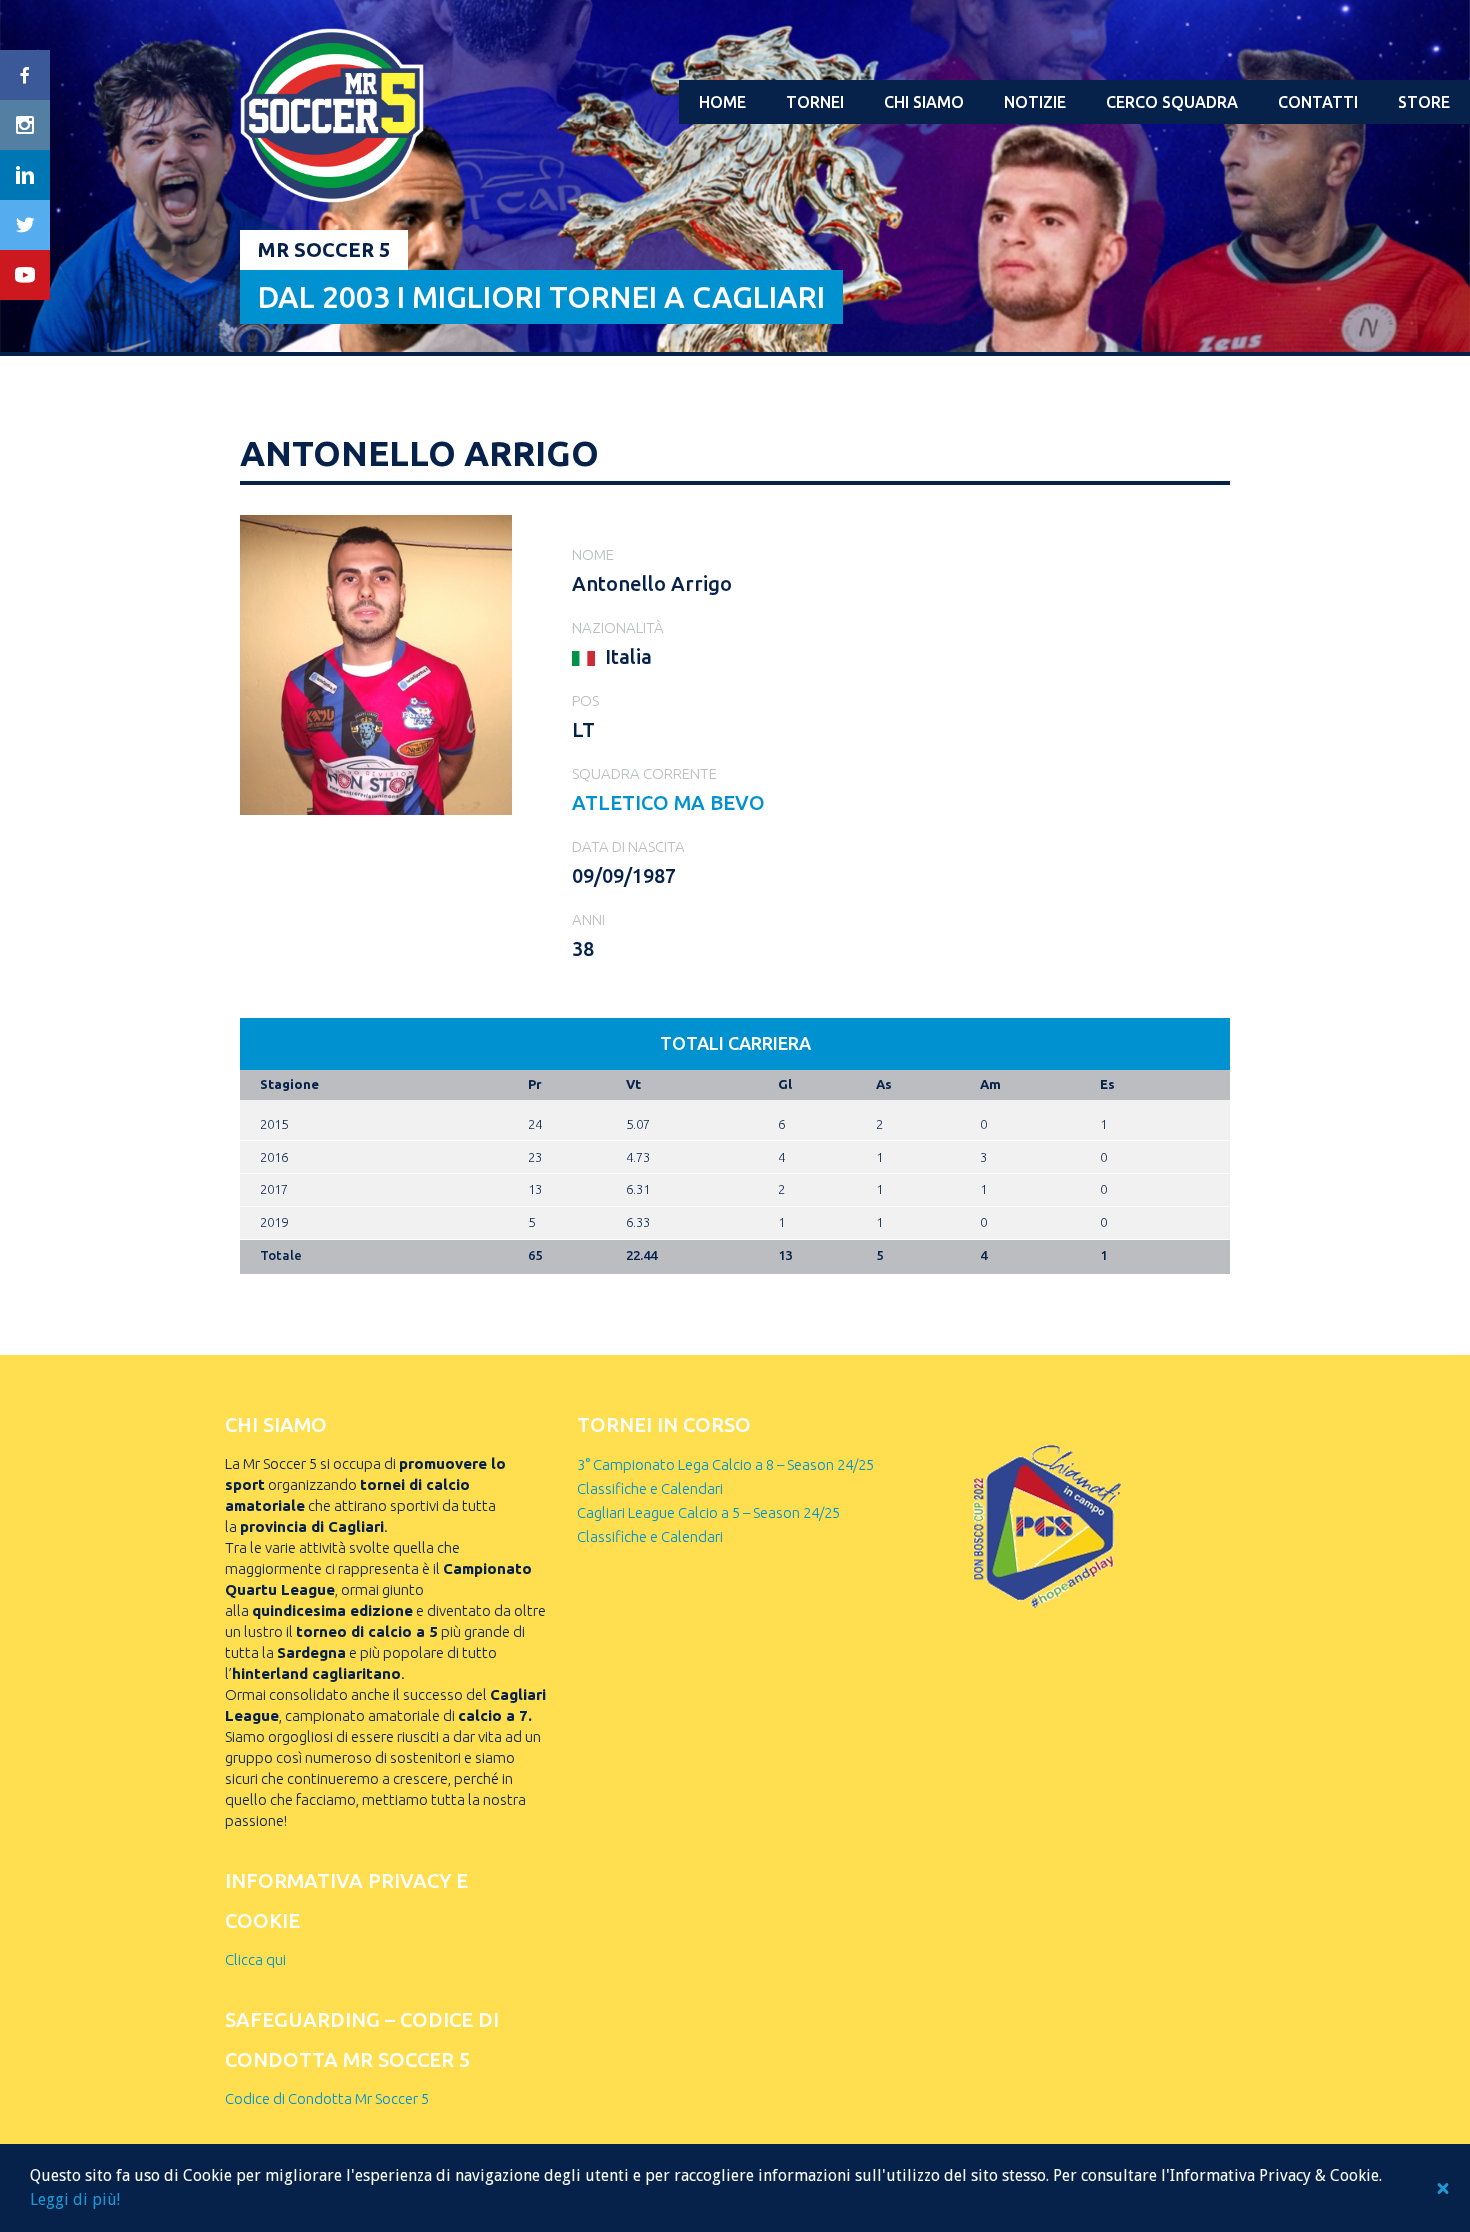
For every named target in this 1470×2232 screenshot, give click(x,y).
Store (1424, 102)
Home (722, 102)
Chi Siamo (924, 102)
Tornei (815, 102)
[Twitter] (25, 225)
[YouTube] (25, 275)
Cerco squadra (1172, 102)
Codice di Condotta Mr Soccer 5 (327, 2098)
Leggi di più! (75, 2199)
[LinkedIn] (25, 175)
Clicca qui (255, 1959)
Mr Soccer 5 (324, 249)
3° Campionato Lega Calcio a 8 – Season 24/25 (725, 1464)
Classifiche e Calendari (650, 1488)
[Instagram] (25, 125)
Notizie (1035, 102)
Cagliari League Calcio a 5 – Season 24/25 (708, 1512)
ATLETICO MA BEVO (668, 802)
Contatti (1318, 102)
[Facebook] (25, 75)
